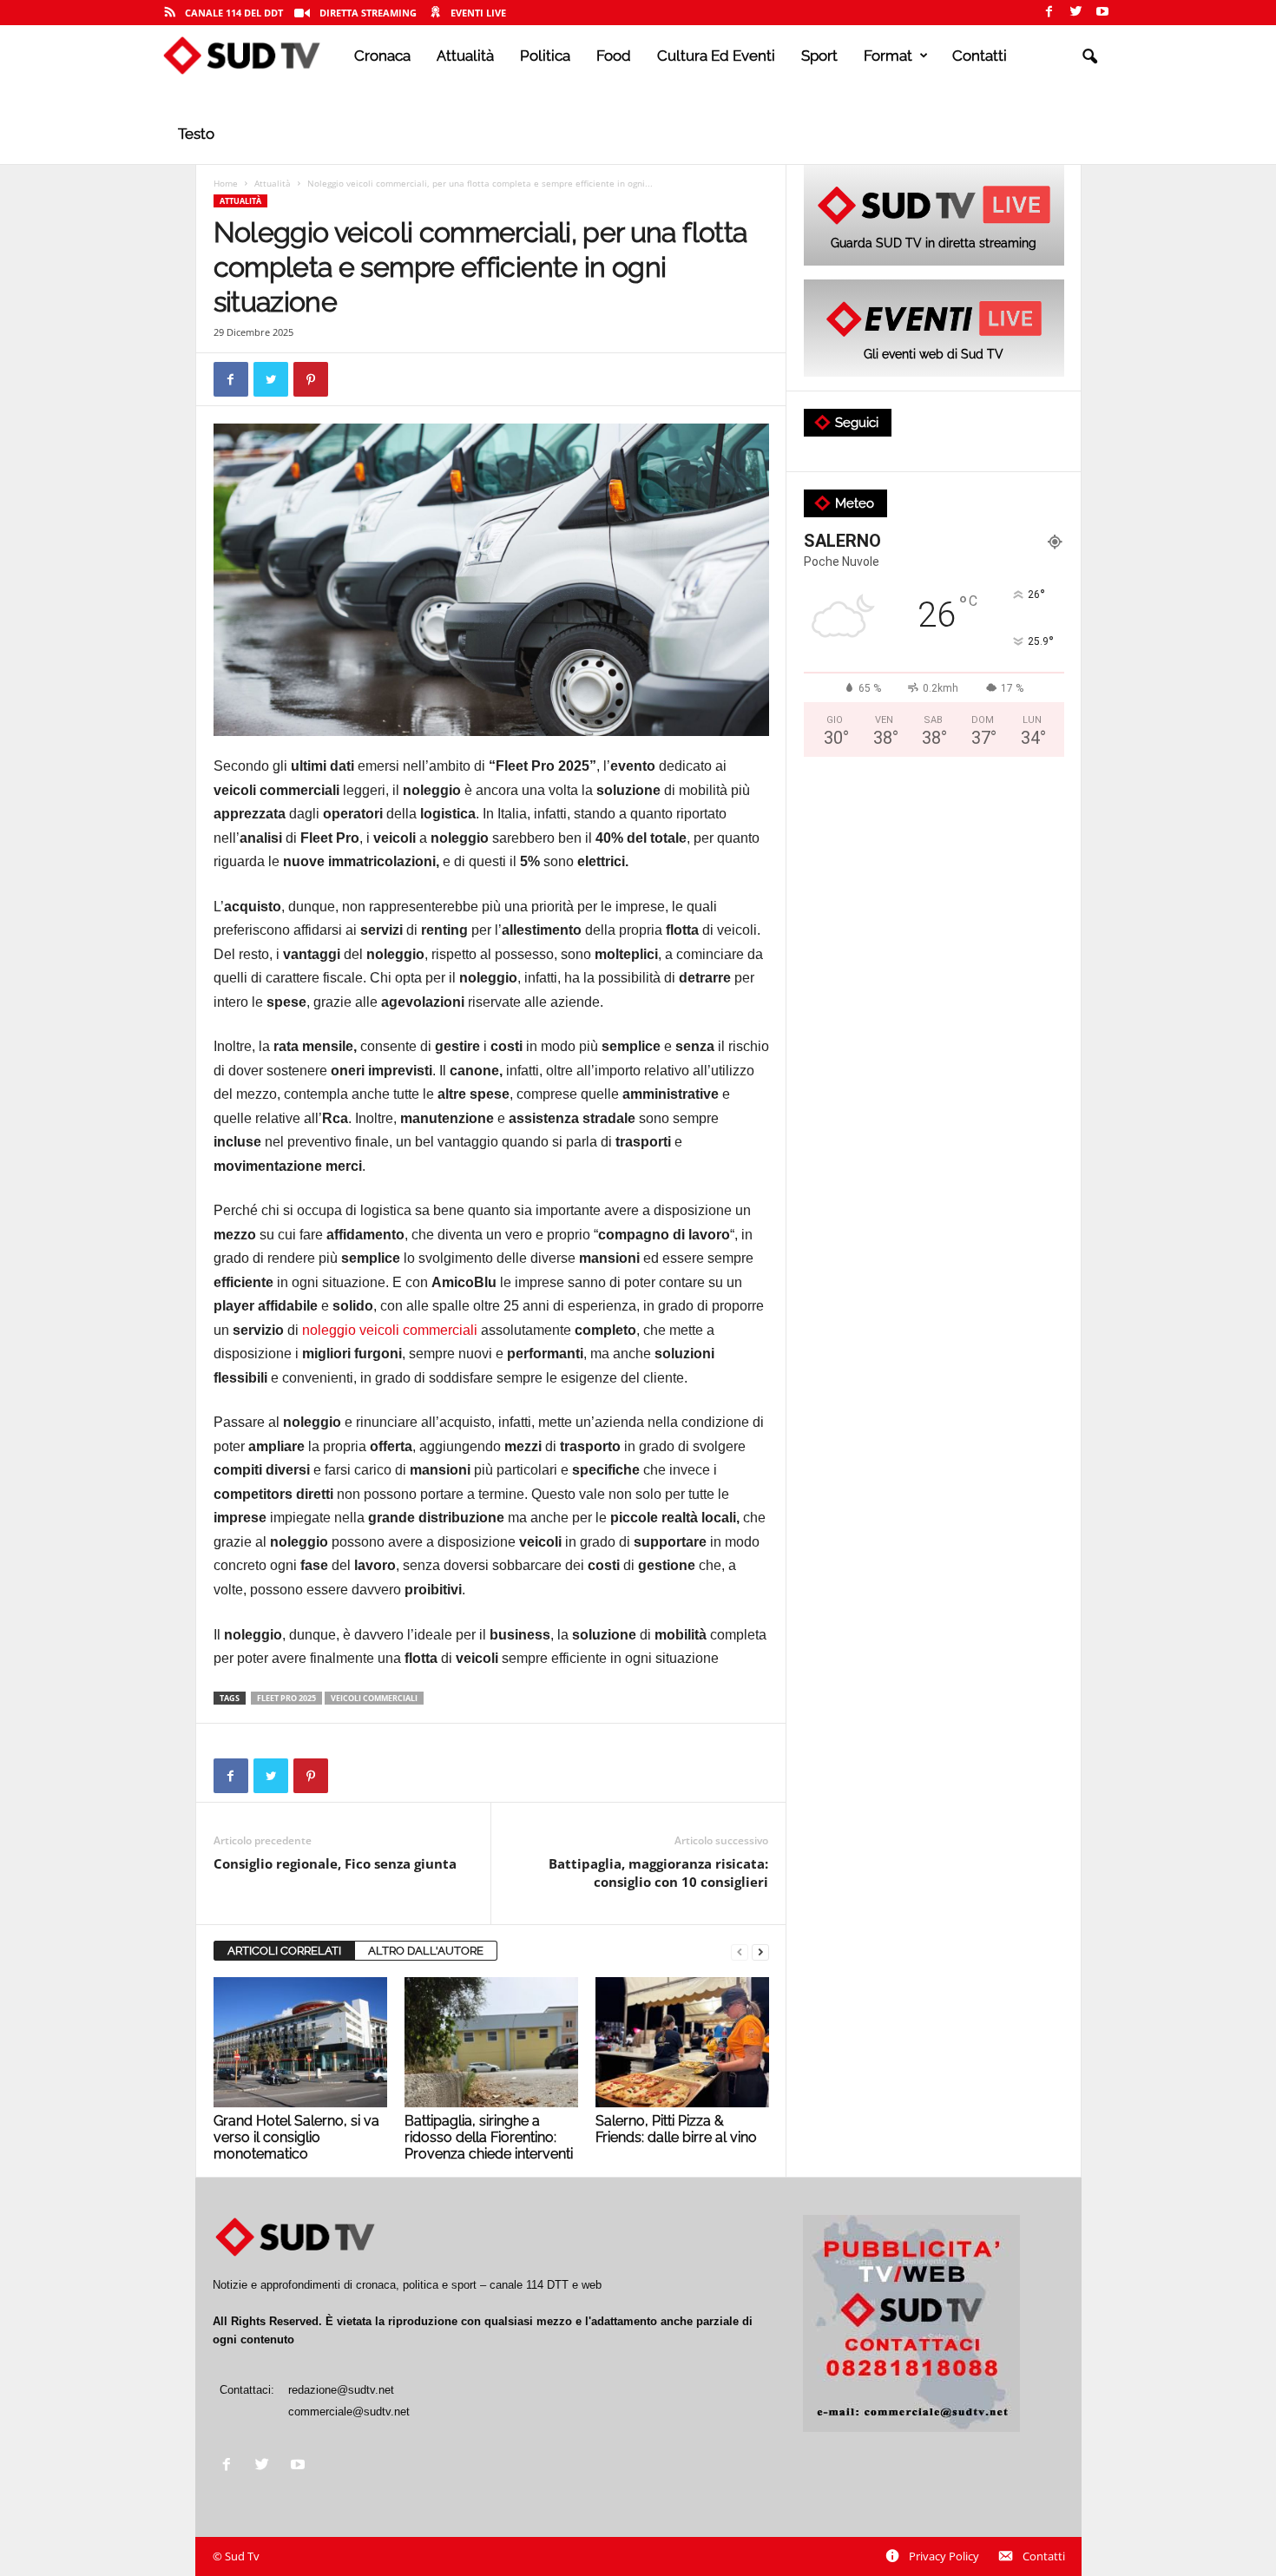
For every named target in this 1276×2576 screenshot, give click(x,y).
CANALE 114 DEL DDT (234, 13)
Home (226, 183)
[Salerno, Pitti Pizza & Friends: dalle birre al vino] (682, 2042)
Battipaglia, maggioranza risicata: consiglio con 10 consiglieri (658, 1873)
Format (888, 56)
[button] (1089, 57)
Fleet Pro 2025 (286, 1698)
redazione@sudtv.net (341, 2390)
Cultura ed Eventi (716, 56)
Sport (819, 56)
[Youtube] (1102, 13)
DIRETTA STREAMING (368, 13)
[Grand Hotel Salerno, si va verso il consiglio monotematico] (300, 2042)
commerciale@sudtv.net (349, 2412)
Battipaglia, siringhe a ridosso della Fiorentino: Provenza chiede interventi (489, 2137)
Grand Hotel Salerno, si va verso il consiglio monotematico (296, 2137)
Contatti (980, 56)
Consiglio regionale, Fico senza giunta (335, 1863)
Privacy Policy (944, 2556)
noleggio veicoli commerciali (391, 1330)
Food (614, 56)
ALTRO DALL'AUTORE (426, 1951)
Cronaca (382, 56)
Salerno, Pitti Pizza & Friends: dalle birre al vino (676, 2129)
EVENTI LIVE (478, 13)
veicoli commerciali (374, 1698)
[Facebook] (1049, 13)
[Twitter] (1075, 13)
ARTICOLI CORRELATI (284, 1951)
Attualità (465, 56)
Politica (545, 56)
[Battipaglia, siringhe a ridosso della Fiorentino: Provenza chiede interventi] (491, 2042)
